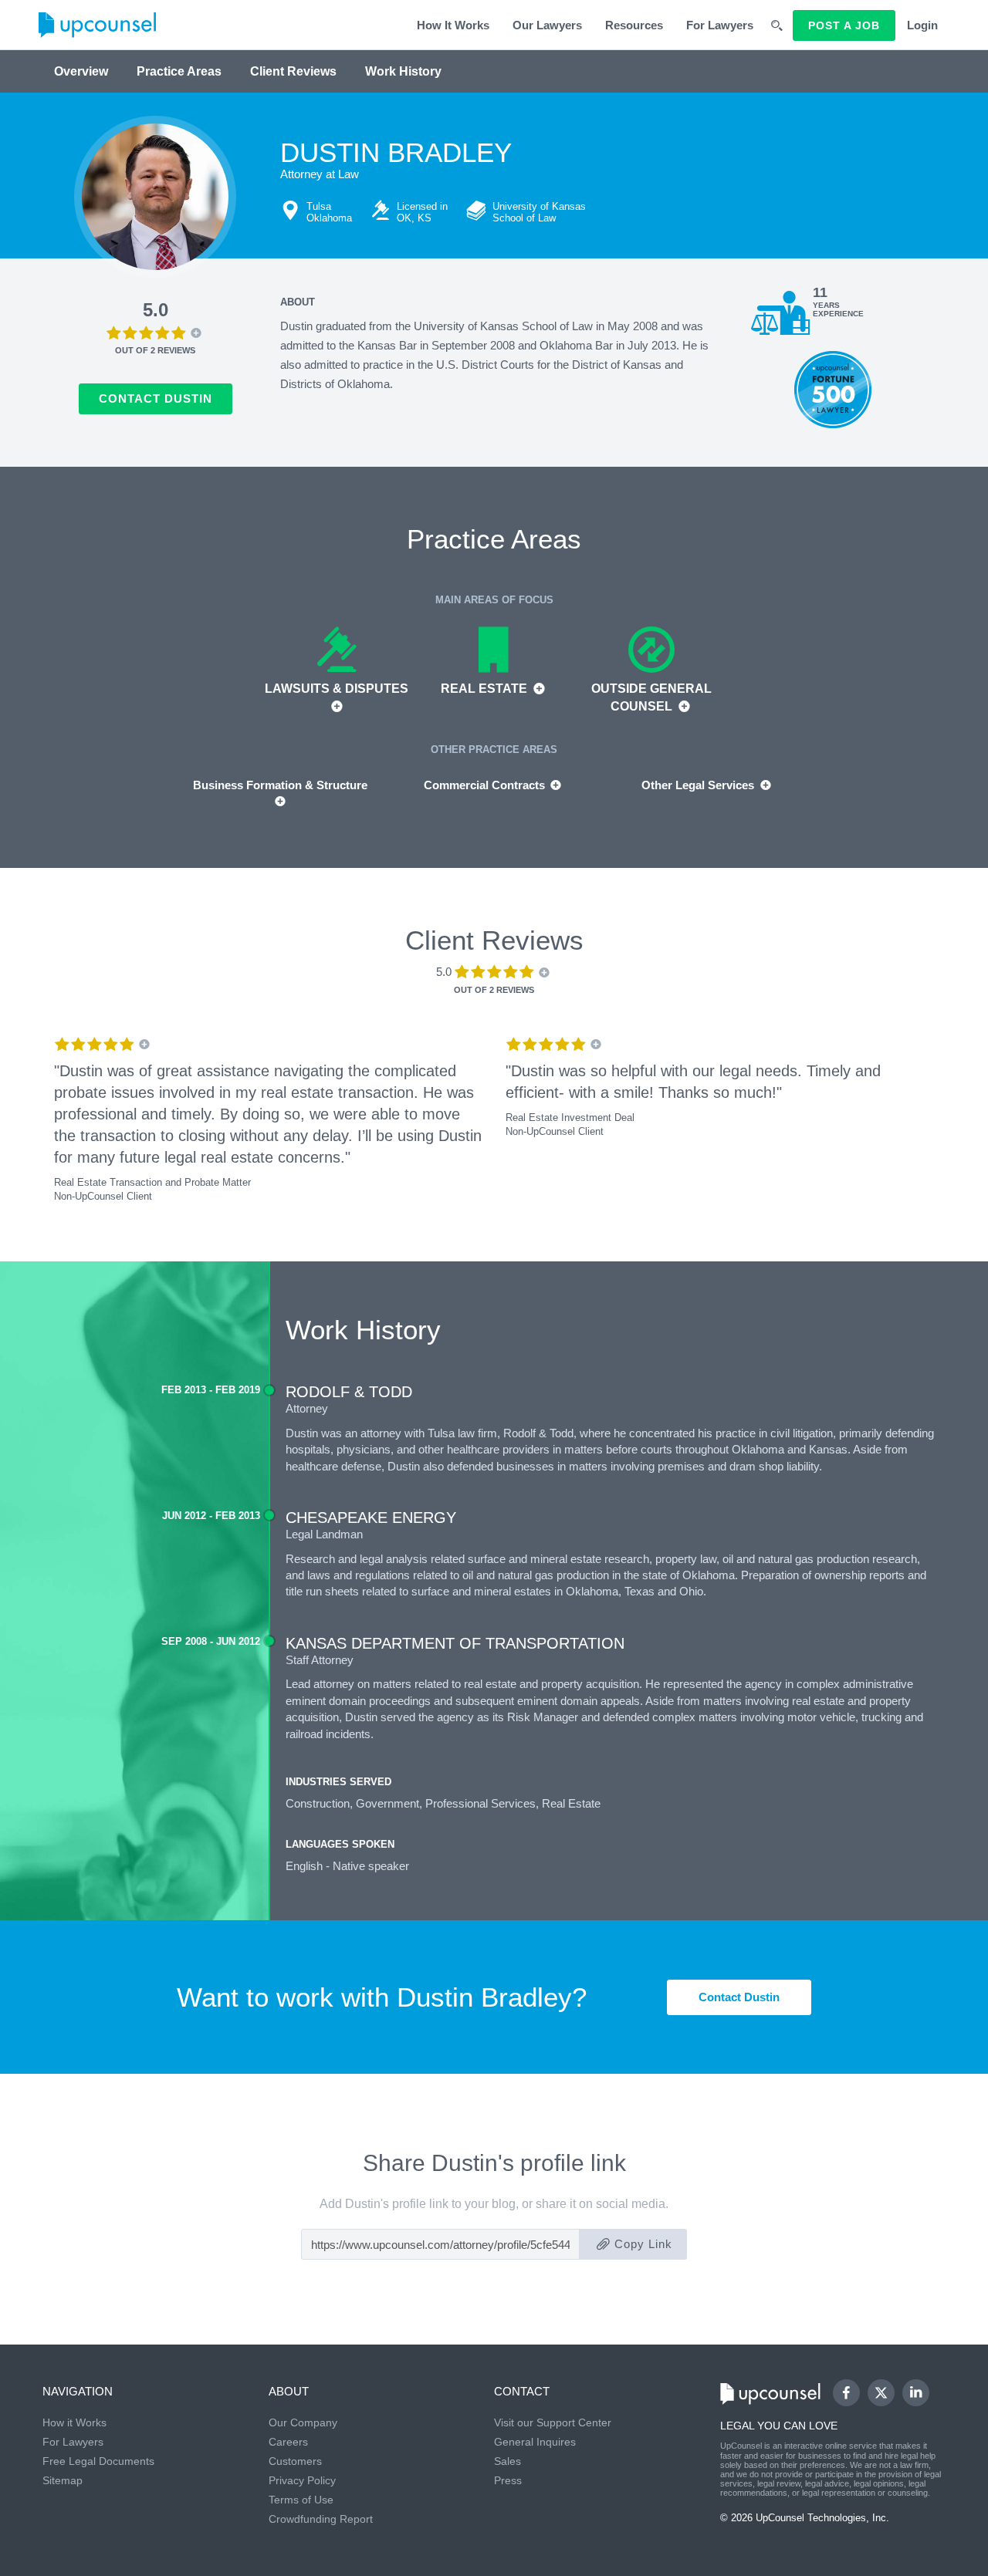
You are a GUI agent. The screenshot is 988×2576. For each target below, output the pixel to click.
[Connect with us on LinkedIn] (916, 2393)
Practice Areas (179, 71)
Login (922, 25)
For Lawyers (720, 25)
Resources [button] (634, 25)
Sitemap (63, 2480)
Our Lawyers (547, 25)
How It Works (453, 25)
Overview (81, 71)
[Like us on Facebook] (846, 2393)
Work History (403, 71)
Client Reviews (293, 71)
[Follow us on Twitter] (881, 2393)
